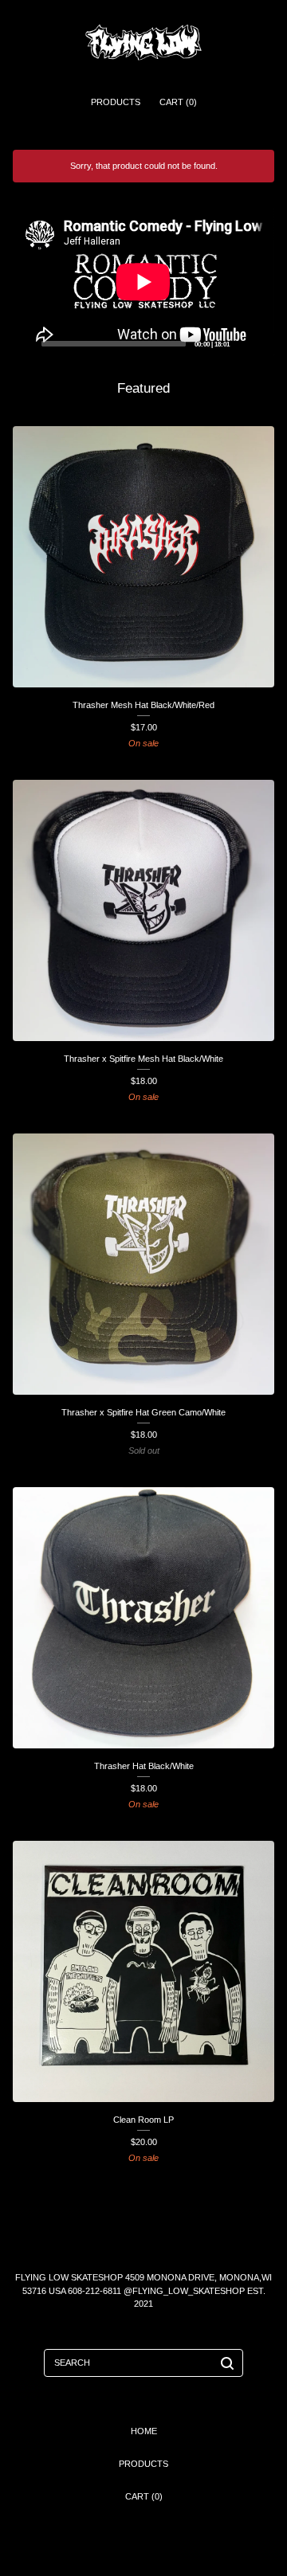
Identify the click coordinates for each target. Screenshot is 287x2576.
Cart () (178, 102)
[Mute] (241, 344)
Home (144, 2431)
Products (116, 102)
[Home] (143, 42)
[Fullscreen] (259, 344)
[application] (143, 282)
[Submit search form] (227, 2363)
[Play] (27, 344)
